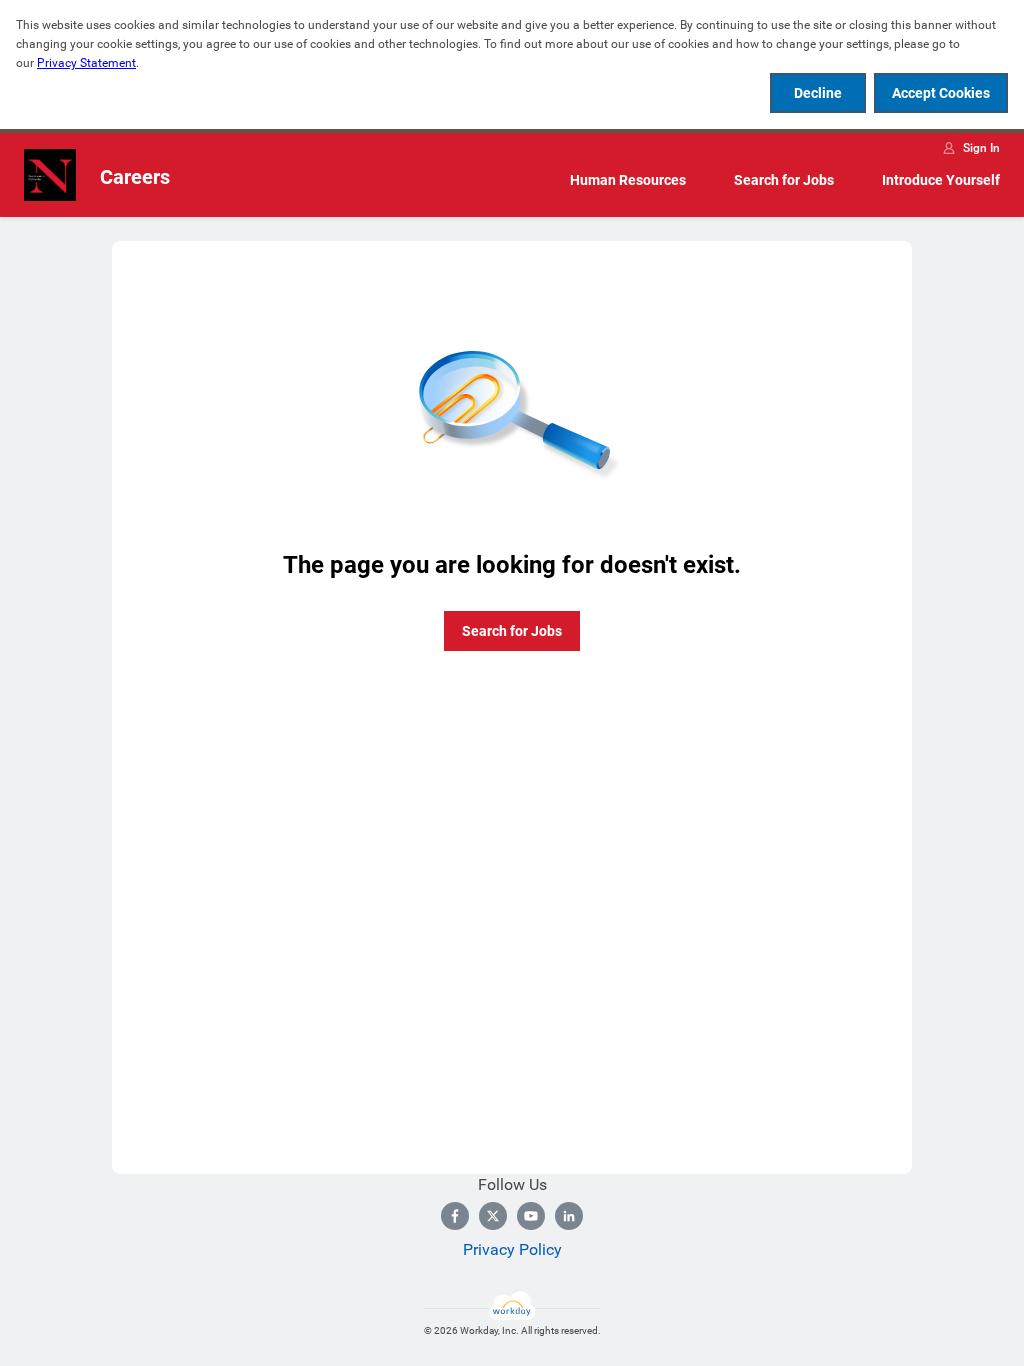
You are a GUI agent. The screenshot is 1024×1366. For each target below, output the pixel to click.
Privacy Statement (86, 63)
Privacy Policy (512, 1249)
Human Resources (628, 180)
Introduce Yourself (941, 180)
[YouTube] (531, 1216)
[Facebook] (455, 1216)
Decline (818, 93)
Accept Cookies (941, 93)
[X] (493, 1216)
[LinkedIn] (569, 1216)
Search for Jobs (784, 180)
